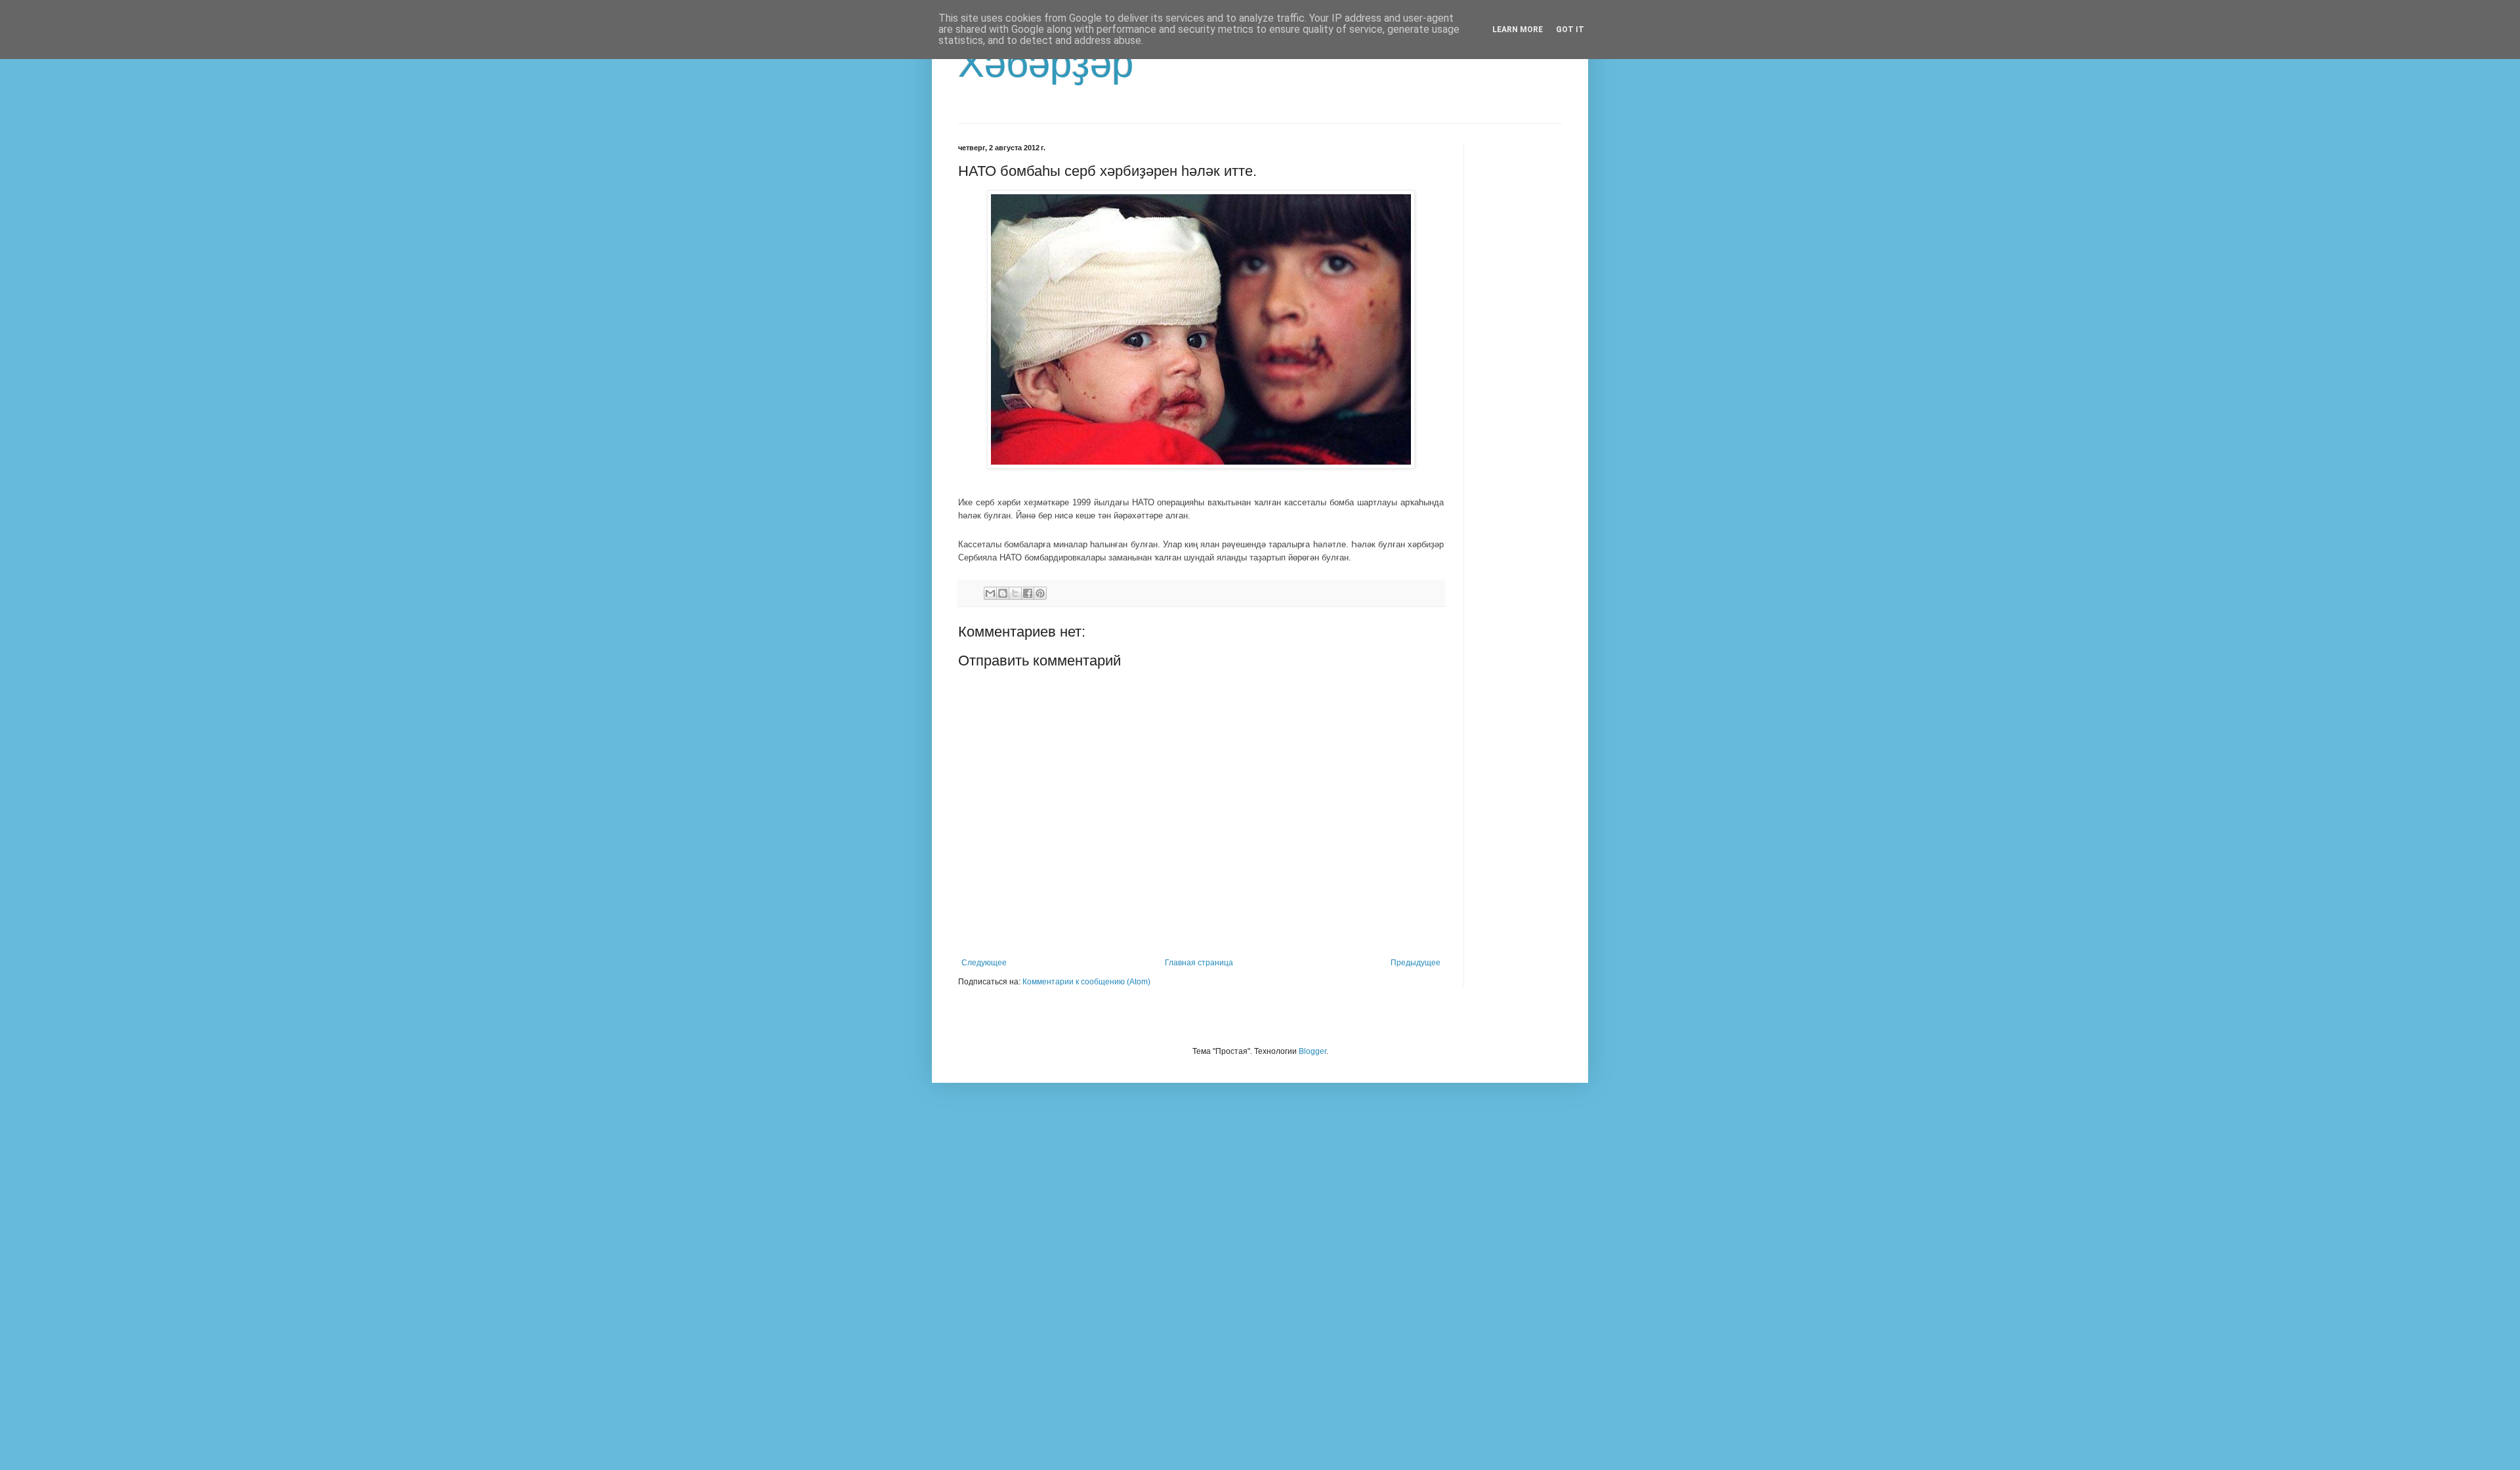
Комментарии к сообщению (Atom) (1086, 982)
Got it (1570, 30)
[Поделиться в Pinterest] (1040, 593)
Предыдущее (1416, 963)
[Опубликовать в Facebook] (1028, 593)
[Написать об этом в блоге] (1003, 593)
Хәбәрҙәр (1046, 63)
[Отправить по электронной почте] (990, 593)
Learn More (1518, 30)
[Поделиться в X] (1015, 593)
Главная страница (1199, 963)
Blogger (1312, 1051)
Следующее (984, 963)
